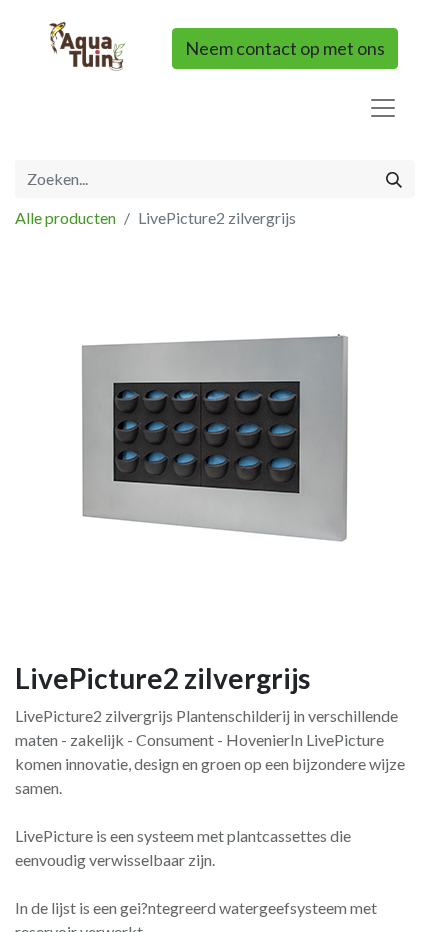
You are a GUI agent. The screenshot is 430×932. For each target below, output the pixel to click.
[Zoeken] (394, 179)
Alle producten (65, 217)
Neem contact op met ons (285, 48)
